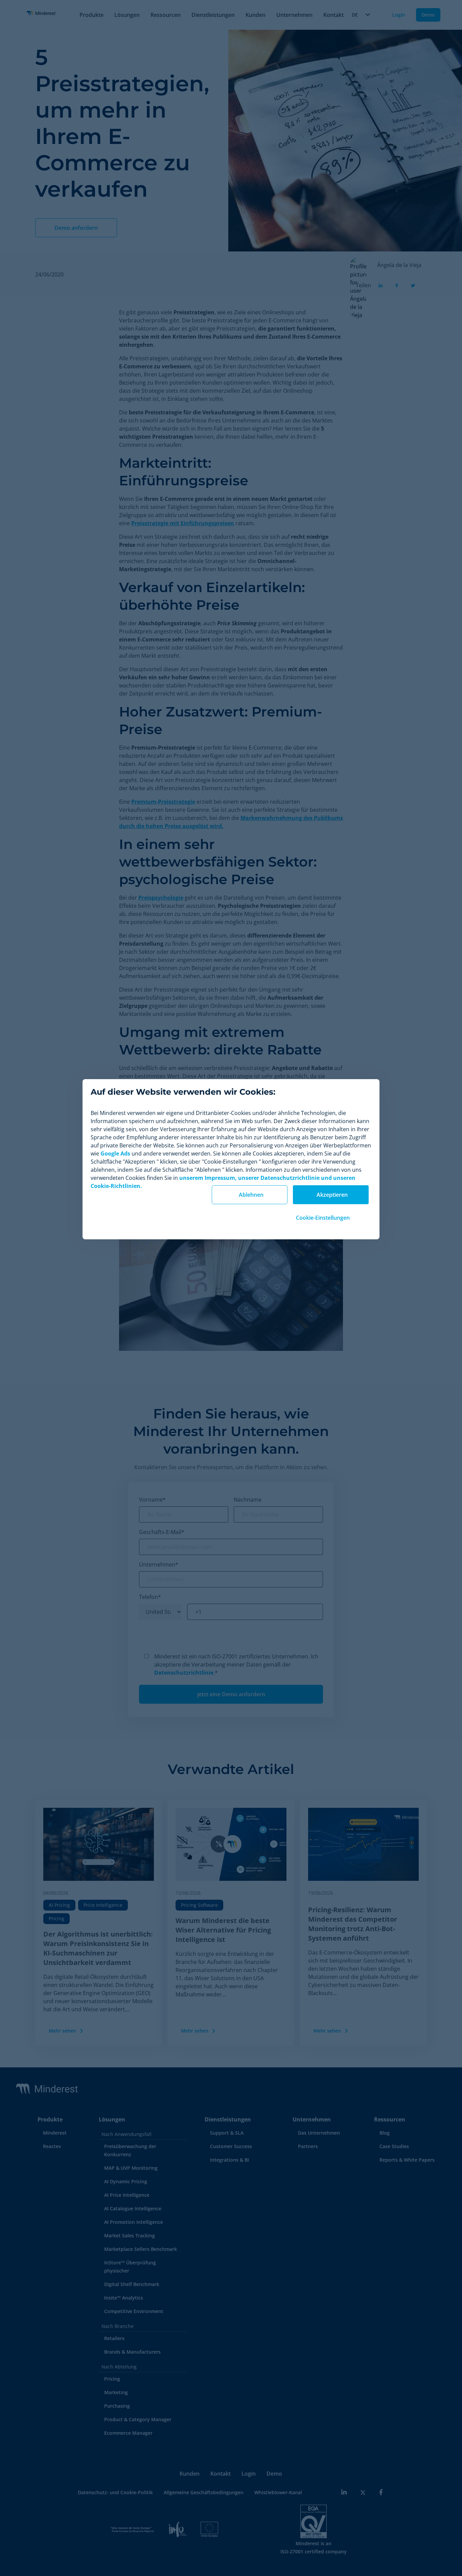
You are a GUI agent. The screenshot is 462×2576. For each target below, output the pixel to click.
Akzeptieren (332, 1195)
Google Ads (115, 1153)
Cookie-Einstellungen (323, 1218)
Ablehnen (251, 1195)
